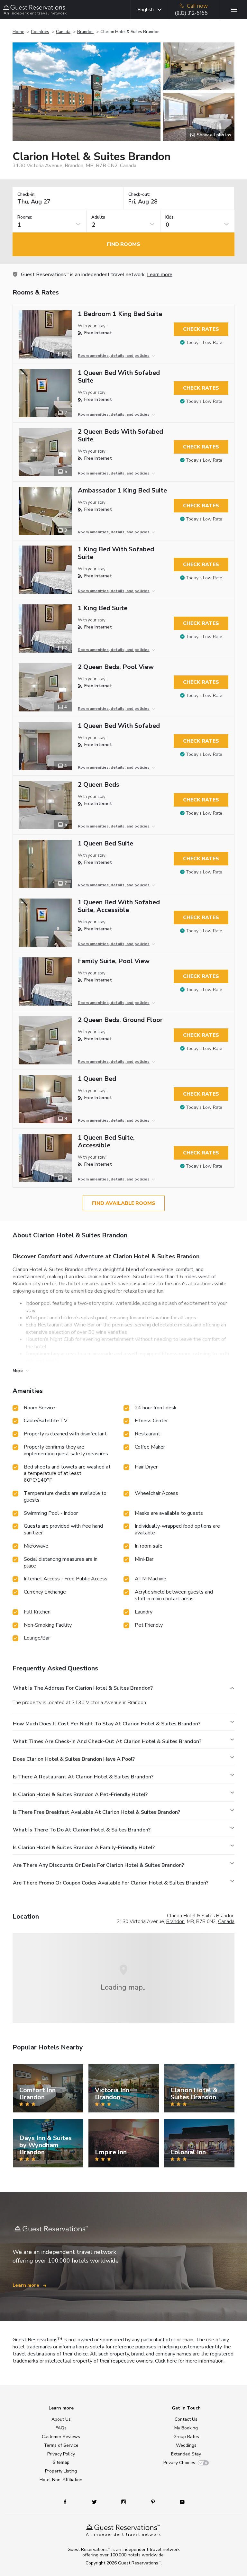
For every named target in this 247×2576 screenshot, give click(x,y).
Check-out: (139, 195)
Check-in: (26, 195)
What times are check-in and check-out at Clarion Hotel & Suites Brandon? (107, 1741)
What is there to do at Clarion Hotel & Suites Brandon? (82, 1830)
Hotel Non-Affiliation (61, 2480)
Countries (40, 32)
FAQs (61, 2428)
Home (18, 32)
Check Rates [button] (201, 329)
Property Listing (61, 2471)
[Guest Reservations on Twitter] (95, 2502)
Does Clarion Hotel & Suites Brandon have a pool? (74, 1759)
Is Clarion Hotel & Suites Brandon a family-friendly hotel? (84, 1848)
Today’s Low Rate (204, 343)
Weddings (186, 2445)
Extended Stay (186, 2454)
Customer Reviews (61, 2437)
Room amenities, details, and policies (114, 356)
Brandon (85, 32)
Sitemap (61, 2462)
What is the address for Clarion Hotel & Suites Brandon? (83, 1688)
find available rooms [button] (124, 1203)
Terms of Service (61, 2445)
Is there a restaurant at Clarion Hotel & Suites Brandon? (83, 1777)
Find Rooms (123, 244)
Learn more (160, 275)
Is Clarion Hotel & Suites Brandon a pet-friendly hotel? (80, 1794)
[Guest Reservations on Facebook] (68, 2502)
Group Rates (186, 2437)
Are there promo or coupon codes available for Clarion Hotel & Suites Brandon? (111, 1883)
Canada (63, 32)
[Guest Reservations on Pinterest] (154, 2502)
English (146, 10)
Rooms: (25, 217)
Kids (169, 217)
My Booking (186, 2428)
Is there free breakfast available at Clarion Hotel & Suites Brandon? (96, 1812)
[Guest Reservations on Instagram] (124, 2502)
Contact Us (186, 2419)
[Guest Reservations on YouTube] (180, 2502)
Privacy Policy (61, 2454)
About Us (61, 2419)
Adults (98, 217)
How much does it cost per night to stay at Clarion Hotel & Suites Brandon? (107, 1724)
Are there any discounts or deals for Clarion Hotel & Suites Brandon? (98, 1865)
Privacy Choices (179, 2463)
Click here (166, 2361)
